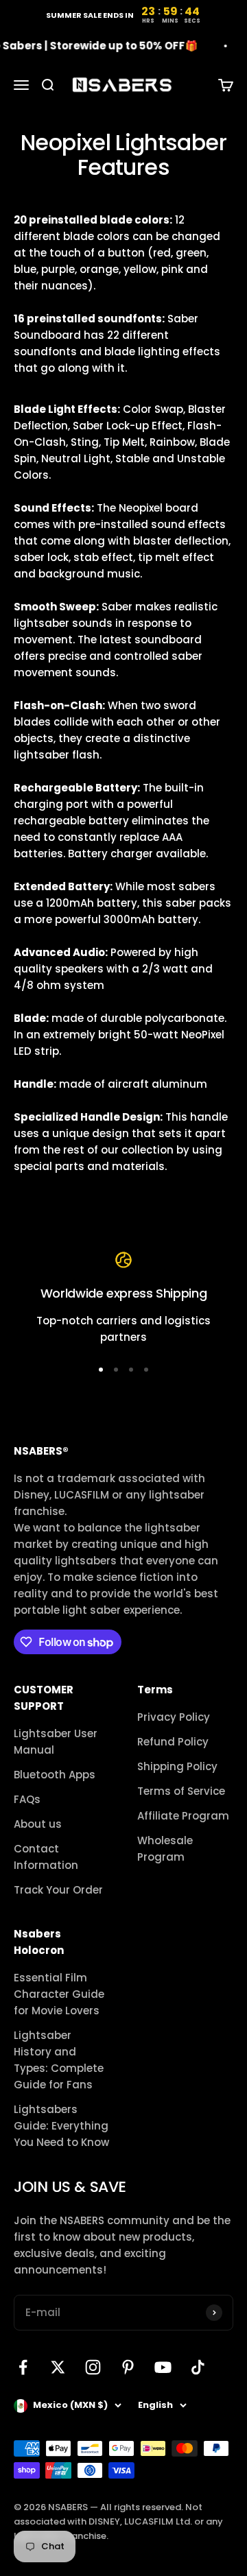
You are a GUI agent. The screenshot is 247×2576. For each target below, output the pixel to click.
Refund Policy (173, 1742)
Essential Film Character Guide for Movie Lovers (59, 1994)
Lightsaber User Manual (56, 1742)
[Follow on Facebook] (23, 2367)
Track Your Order (58, 1890)
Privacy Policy (174, 1717)
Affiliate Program (183, 1816)
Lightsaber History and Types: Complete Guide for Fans (59, 2060)
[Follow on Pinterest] (128, 2367)
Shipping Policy (177, 1766)
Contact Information (46, 1857)
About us (38, 1824)
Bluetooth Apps (55, 1775)
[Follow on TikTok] (198, 2367)
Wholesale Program (165, 1849)
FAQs (27, 1799)
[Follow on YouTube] (163, 2367)
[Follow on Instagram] (93, 2367)
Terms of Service (181, 1791)
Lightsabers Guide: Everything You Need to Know (61, 2126)
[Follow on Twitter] (58, 2367)
